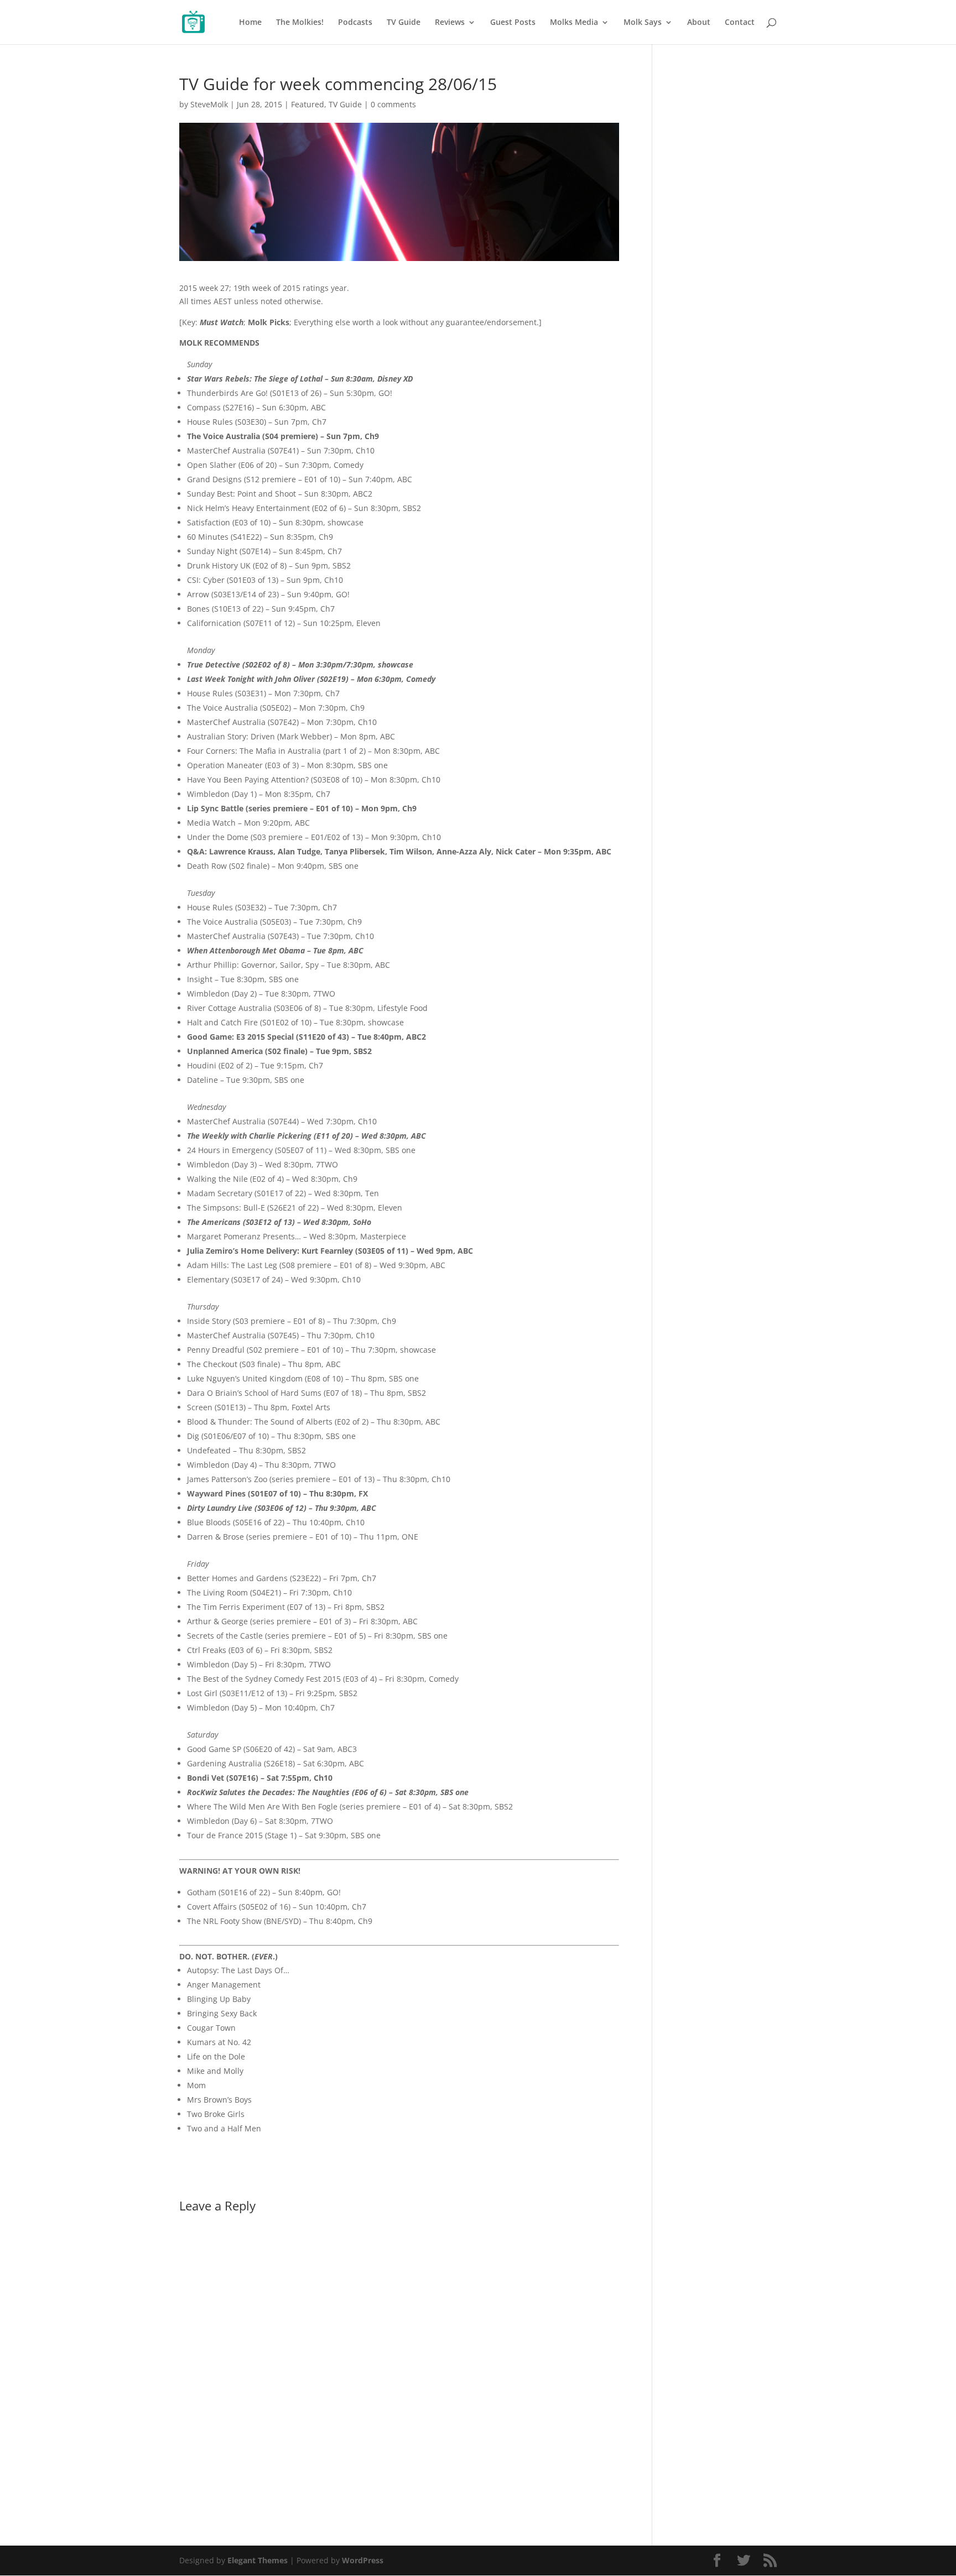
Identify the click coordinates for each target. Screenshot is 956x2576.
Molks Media (574, 23)
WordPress (363, 2560)
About (699, 23)
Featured (308, 104)
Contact (740, 23)
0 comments (393, 104)
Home (250, 23)
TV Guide (404, 23)
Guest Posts (513, 23)
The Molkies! (300, 23)
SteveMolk (209, 104)
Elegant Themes (258, 2560)
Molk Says (643, 23)
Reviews (450, 23)
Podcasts (355, 23)
